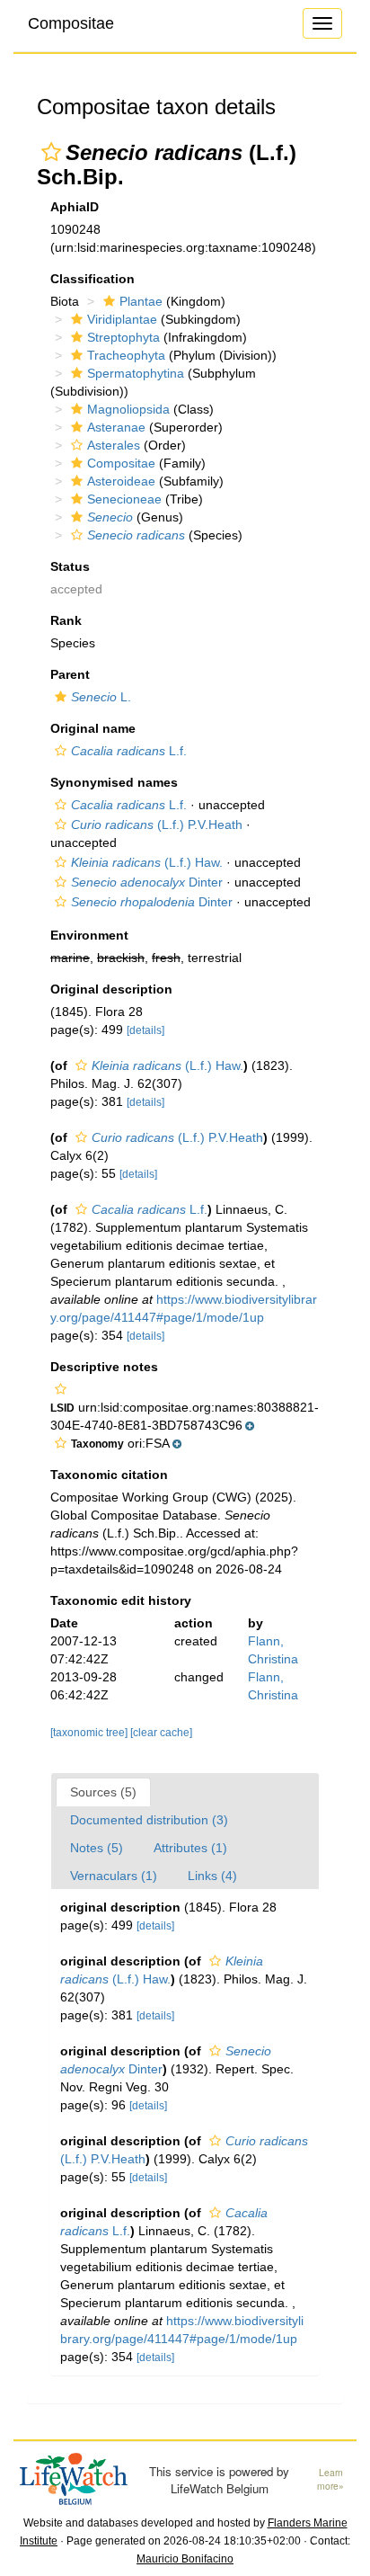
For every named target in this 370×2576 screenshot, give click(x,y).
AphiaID (75, 207)
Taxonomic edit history (121, 1600)
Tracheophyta (126, 355)
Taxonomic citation (109, 1475)
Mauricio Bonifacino (185, 2559)
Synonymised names (114, 782)
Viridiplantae (122, 319)
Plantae (141, 301)
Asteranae (116, 427)
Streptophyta (123, 337)
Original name (93, 728)
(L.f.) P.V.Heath (157, 824)
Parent (70, 674)
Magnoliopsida (128, 409)
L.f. (129, 751)
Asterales (114, 445)
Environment (89, 935)
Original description (111, 989)
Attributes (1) (190, 1848)
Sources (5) (103, 1792)
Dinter (147, 882)
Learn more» (330, 2479)
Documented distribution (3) (149, 1820)
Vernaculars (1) (114, 1876)
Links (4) (212, 1876)
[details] (145, 1030)
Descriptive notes (104, 1367)
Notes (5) (97, 1848)
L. (101, 697)
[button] (51, 152)
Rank (66, 620)
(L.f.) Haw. (147, 862)
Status (70, 566)
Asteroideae (121, 481)
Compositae (71, 23)
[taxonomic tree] (90, 1733)
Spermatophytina (136, 373)
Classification (92, 279)
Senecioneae (124, 499)
